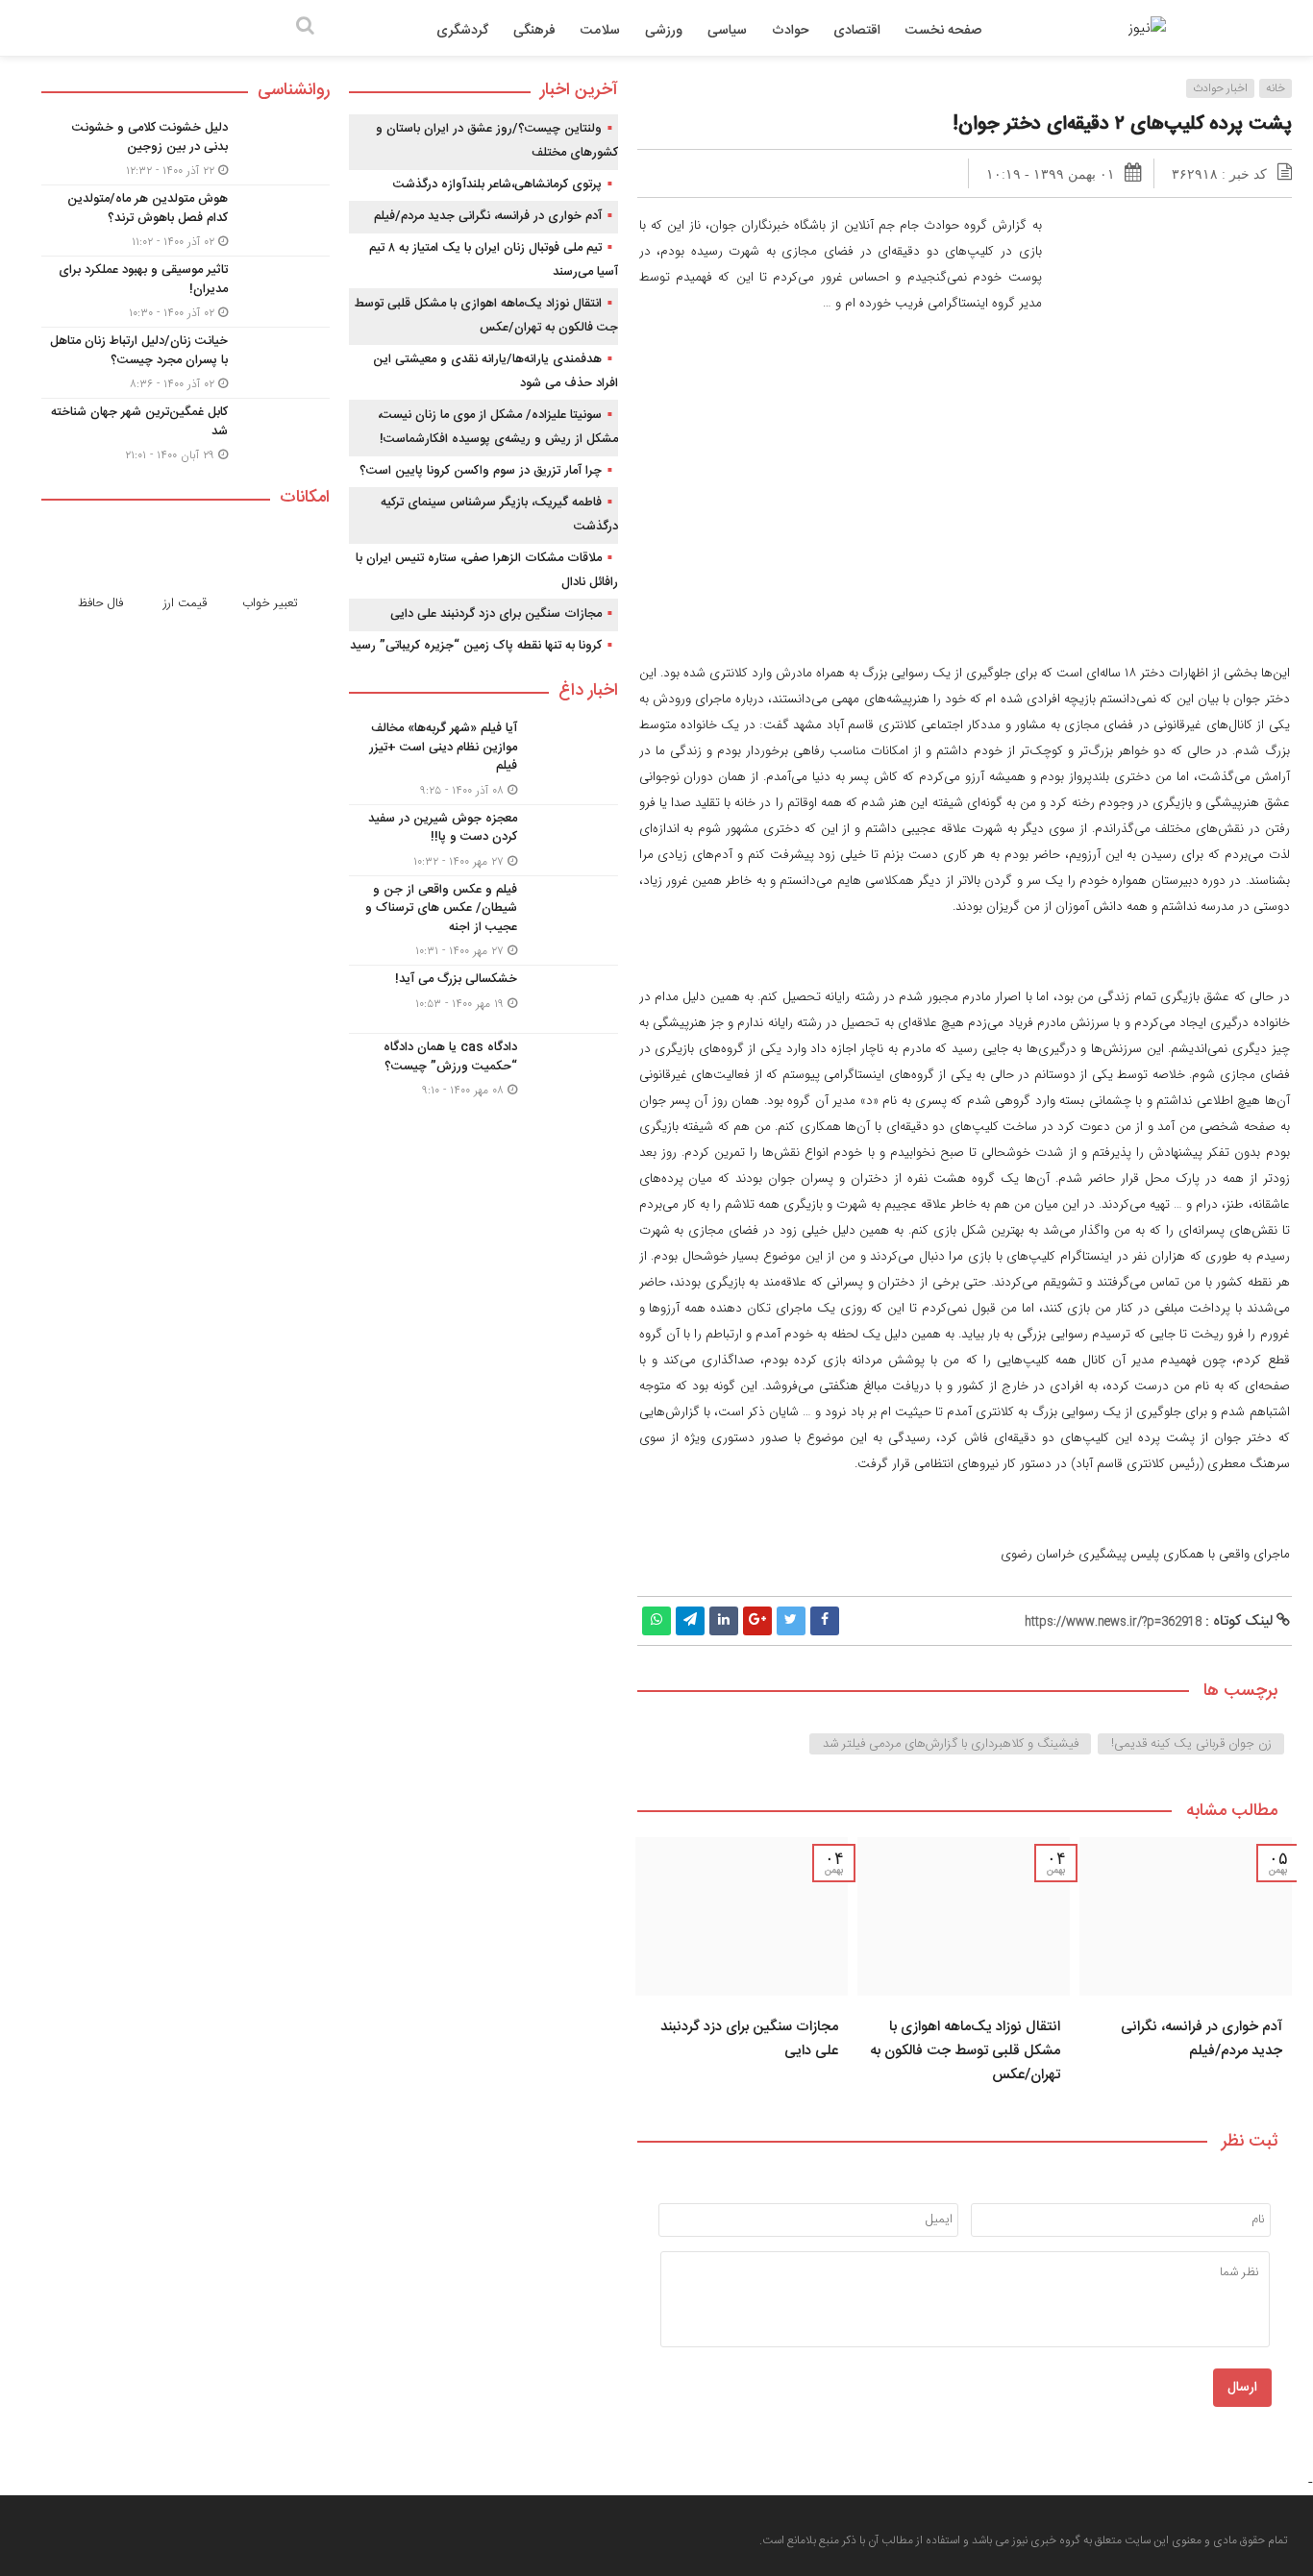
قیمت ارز (185, 603)
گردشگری (462, 31)
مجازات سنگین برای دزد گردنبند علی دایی (496, 614)
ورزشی (664, 31)
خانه (1276, 88)
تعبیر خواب (270, 603)
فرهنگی (534, 31)
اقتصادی (857, 31)
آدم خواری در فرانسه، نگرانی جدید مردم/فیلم (1202, 2039)
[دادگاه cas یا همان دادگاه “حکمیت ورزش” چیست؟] (483, 1067)
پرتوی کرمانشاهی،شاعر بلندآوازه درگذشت (497, 184)
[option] (1186, 1967)
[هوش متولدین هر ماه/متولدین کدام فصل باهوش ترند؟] (186, 221)
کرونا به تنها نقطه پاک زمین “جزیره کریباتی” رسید (476, 646)
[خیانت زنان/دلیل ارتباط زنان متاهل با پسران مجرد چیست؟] (186, 363)
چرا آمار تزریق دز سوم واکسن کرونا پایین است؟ (481, 471)
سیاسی (727, 31)
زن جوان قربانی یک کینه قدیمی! (1191, 1744)
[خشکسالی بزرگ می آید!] (483, 999)
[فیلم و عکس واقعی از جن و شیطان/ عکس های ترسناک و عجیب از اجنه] (483, 921)
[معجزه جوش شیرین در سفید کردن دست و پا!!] (483, 840)
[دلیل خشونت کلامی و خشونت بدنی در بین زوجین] (186, 149)
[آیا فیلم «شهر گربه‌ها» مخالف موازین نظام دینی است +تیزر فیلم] (483, 760)
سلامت (600, 31)
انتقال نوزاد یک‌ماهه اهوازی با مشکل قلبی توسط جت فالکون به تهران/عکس (965, 2051)
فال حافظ (100, 603)
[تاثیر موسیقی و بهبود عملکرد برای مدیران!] (186, 292)
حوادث (790, 31)
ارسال (1242, 2388)
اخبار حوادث (1220, 88)
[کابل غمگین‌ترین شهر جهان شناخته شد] (186, 431)
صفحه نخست (943, 31)
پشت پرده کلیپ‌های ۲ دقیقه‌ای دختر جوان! (1122, 124)
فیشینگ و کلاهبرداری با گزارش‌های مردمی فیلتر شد (951, 1744)
